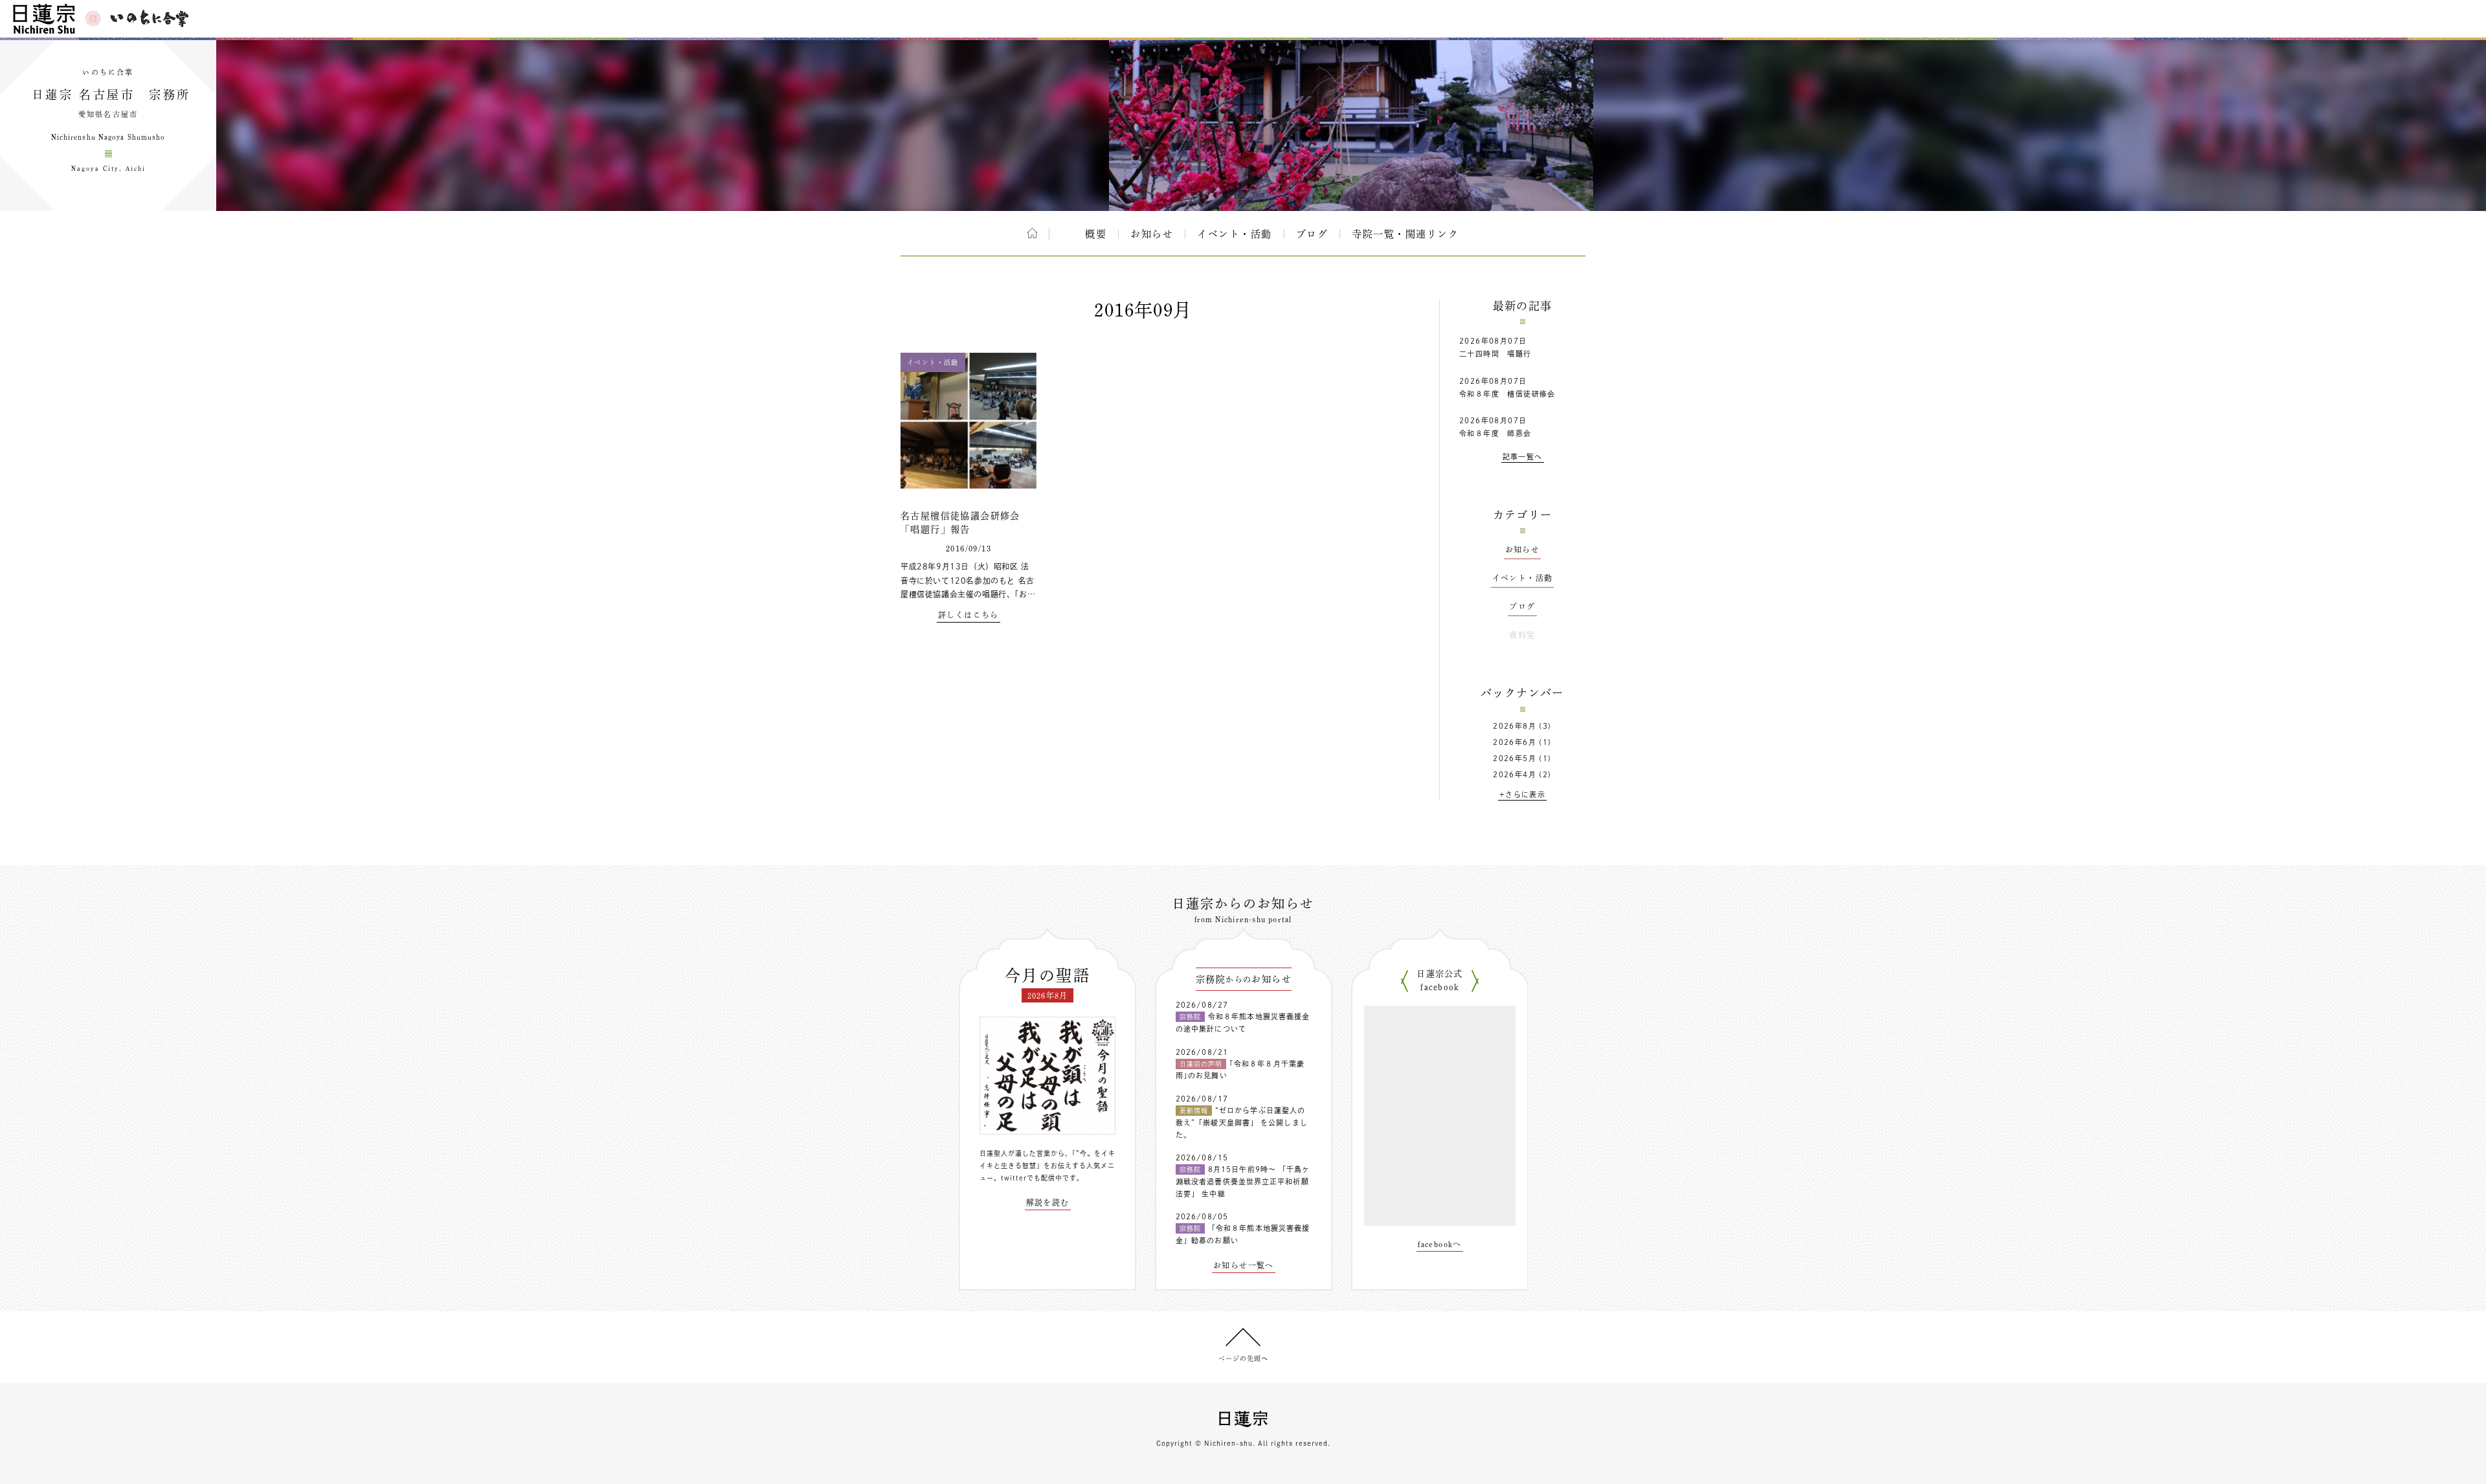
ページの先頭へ (1243, 1358)
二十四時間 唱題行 (1495, 354)
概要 (1096, 234)
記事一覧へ (1523, 457)
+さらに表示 (1522, 794)
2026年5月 (1515, 758)
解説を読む (1048, 1202)
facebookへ (1440, 1244)
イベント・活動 (1235, 234)
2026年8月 (1515, 726)
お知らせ (1152, 234)
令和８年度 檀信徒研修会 (1507, 394)
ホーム (1032, 233)
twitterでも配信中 (1032, 1178)
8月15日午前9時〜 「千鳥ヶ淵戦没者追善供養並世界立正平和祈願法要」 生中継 (1243, 1181)
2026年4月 (1515, 774)
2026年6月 (1515, 742)
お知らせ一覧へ (1244, 1265)
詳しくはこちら (969, 615)
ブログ (1312, 234)
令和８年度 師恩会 (1495, 433)
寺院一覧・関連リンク (1405, 234)
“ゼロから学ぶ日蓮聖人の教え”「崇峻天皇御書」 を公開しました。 (1242, 1122)
